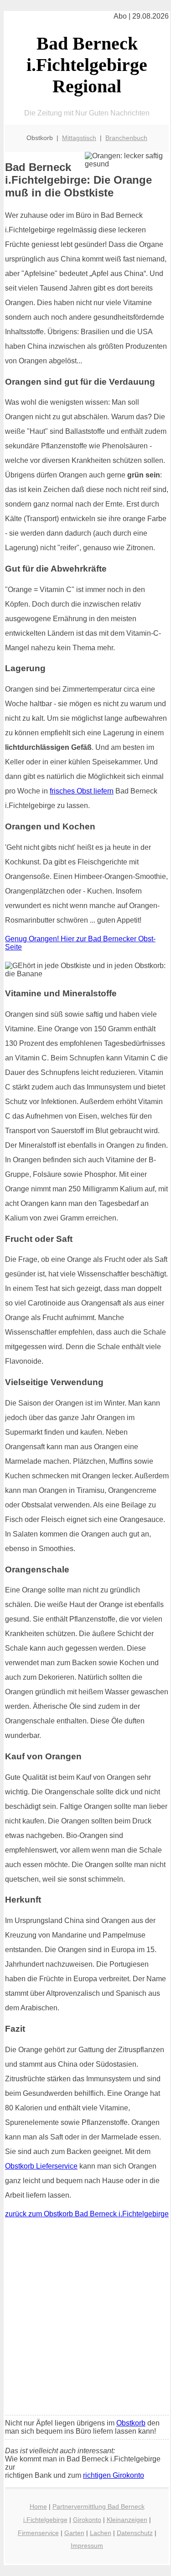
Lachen (101, 2533)
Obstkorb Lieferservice (41, 2166)
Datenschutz (135, 2533)
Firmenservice (38, 2533)
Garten (74, 2533)
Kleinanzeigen (127, 2520)
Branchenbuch (126, 138)
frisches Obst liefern (82, 791)
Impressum (87, 2546)
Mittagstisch (79, 138)
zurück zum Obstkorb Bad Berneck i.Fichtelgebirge (87, 2214)
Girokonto (87, 2520)
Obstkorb (131, 2423)
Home (38, 2506)
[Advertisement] (85, 2319)
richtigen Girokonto (114, 2475)
